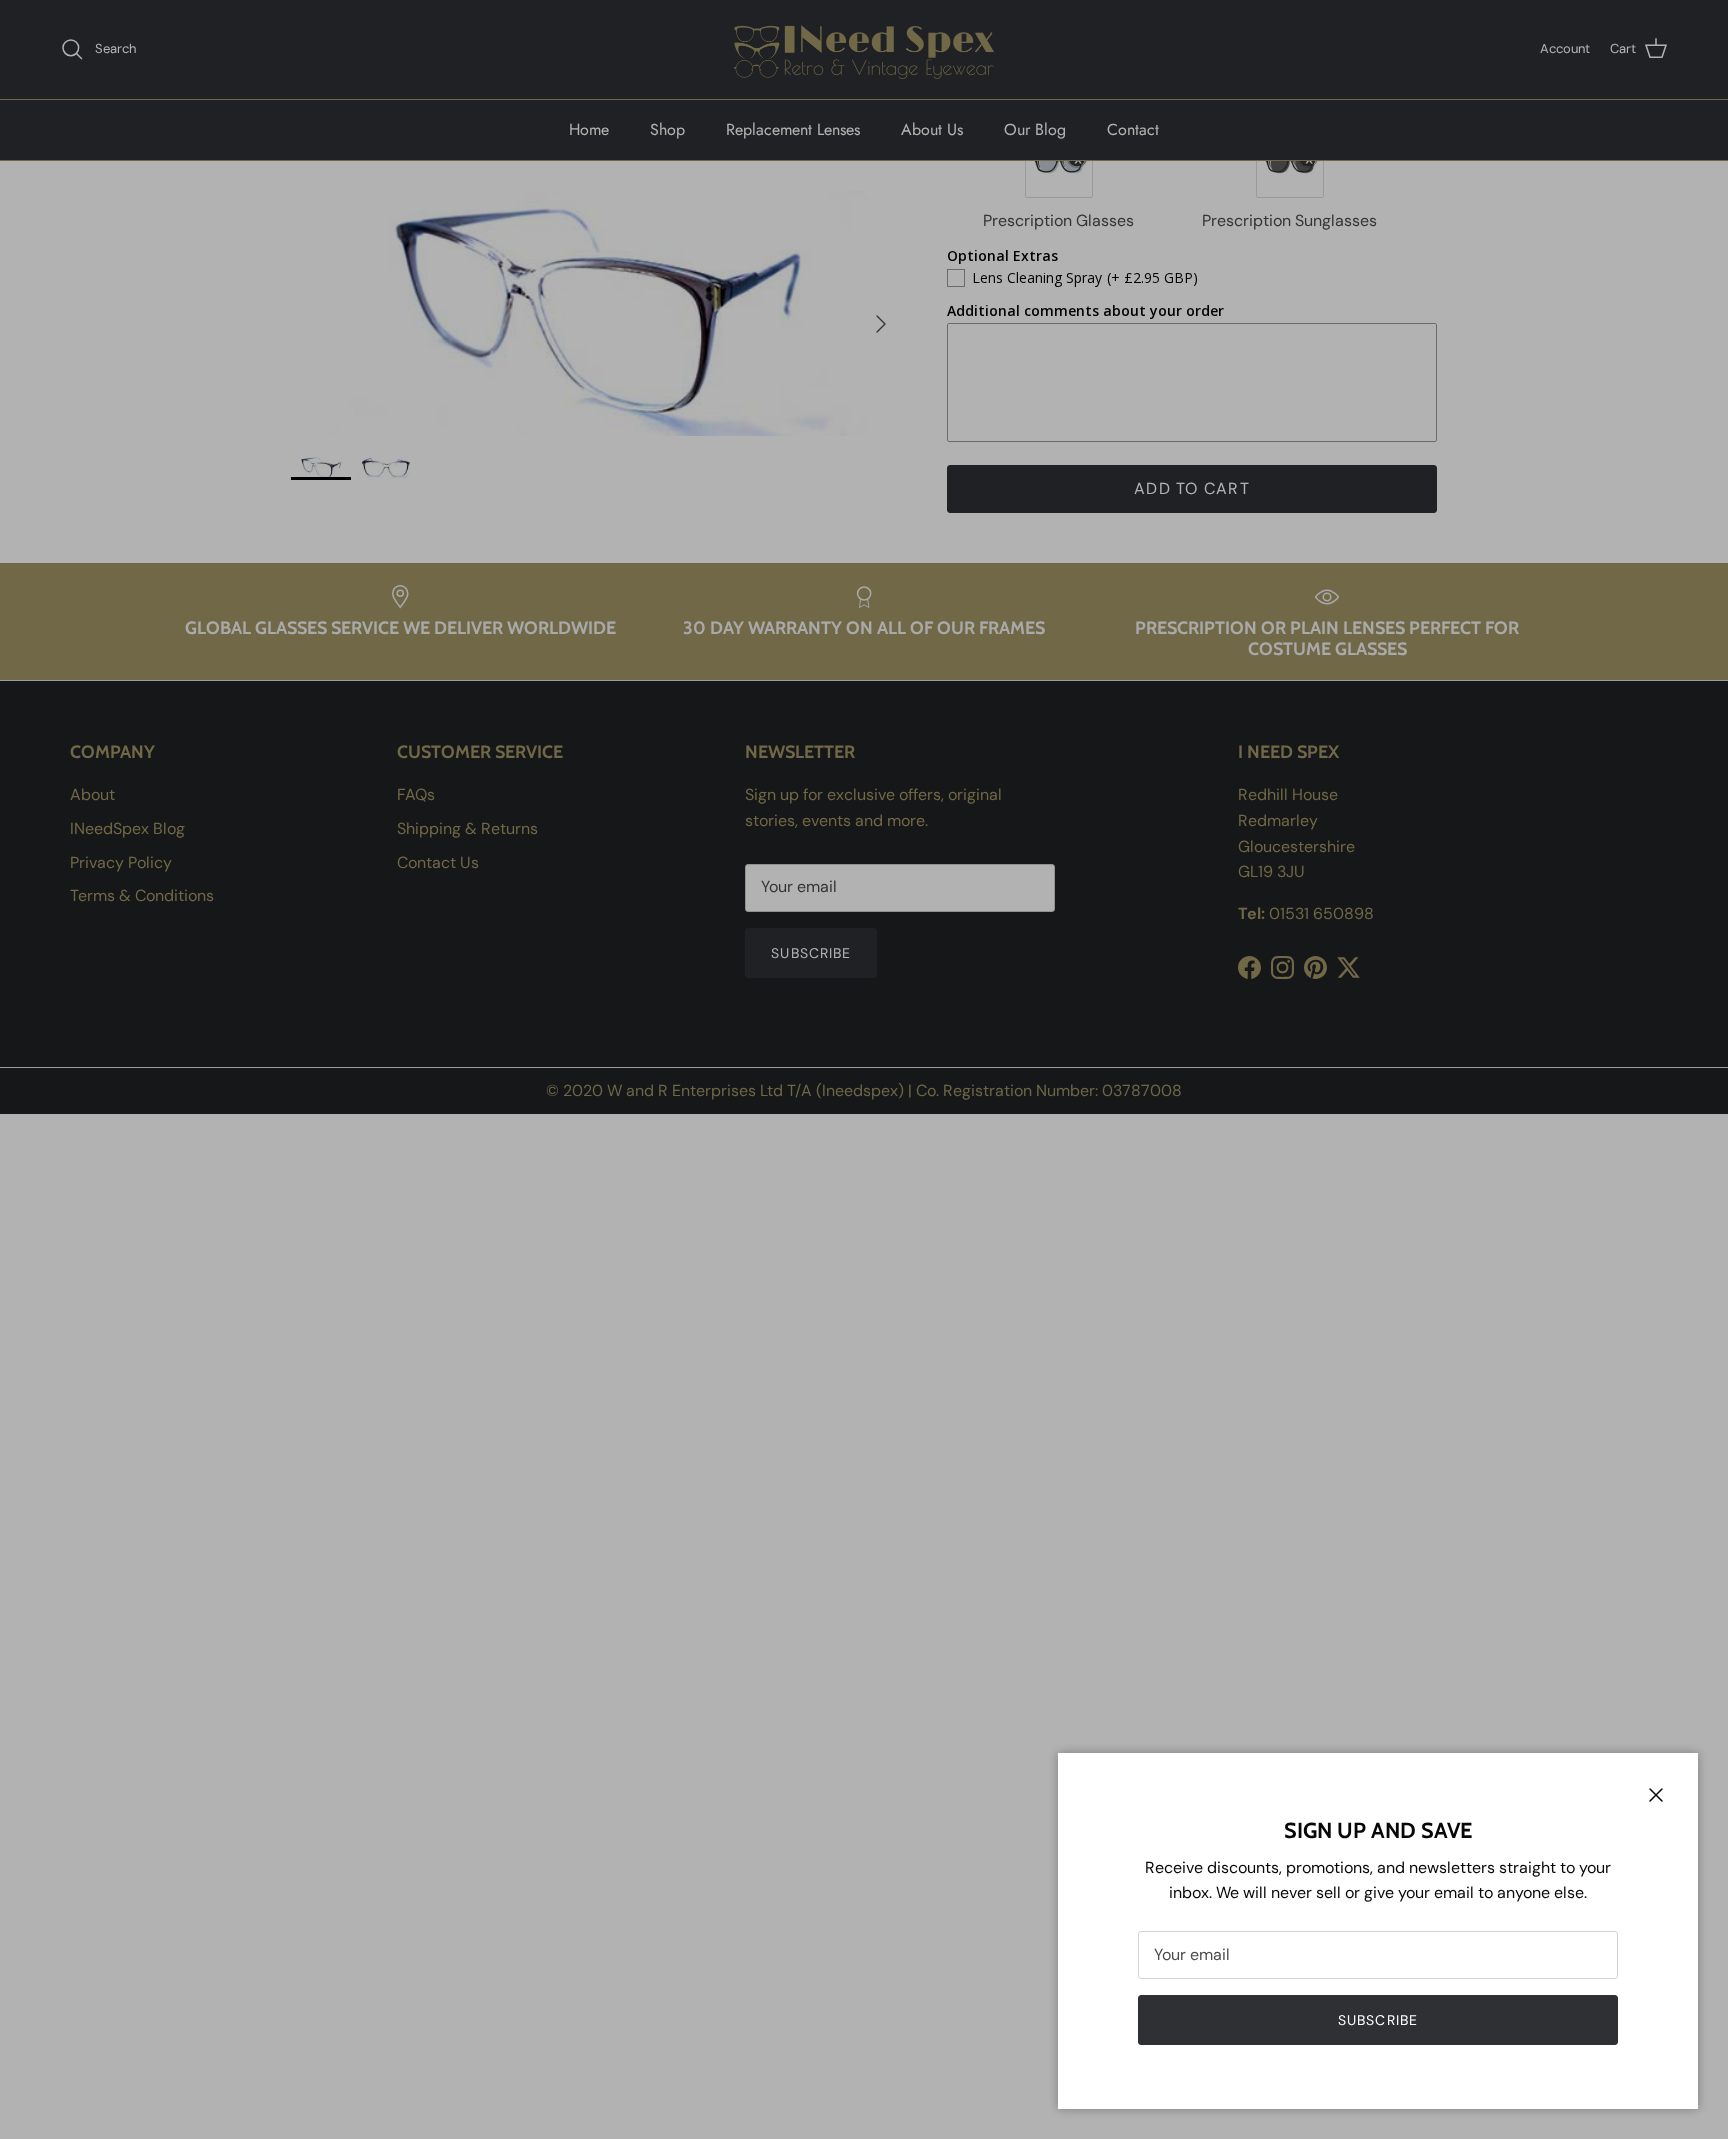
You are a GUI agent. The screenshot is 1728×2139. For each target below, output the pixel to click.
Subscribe (1378, 2020)
